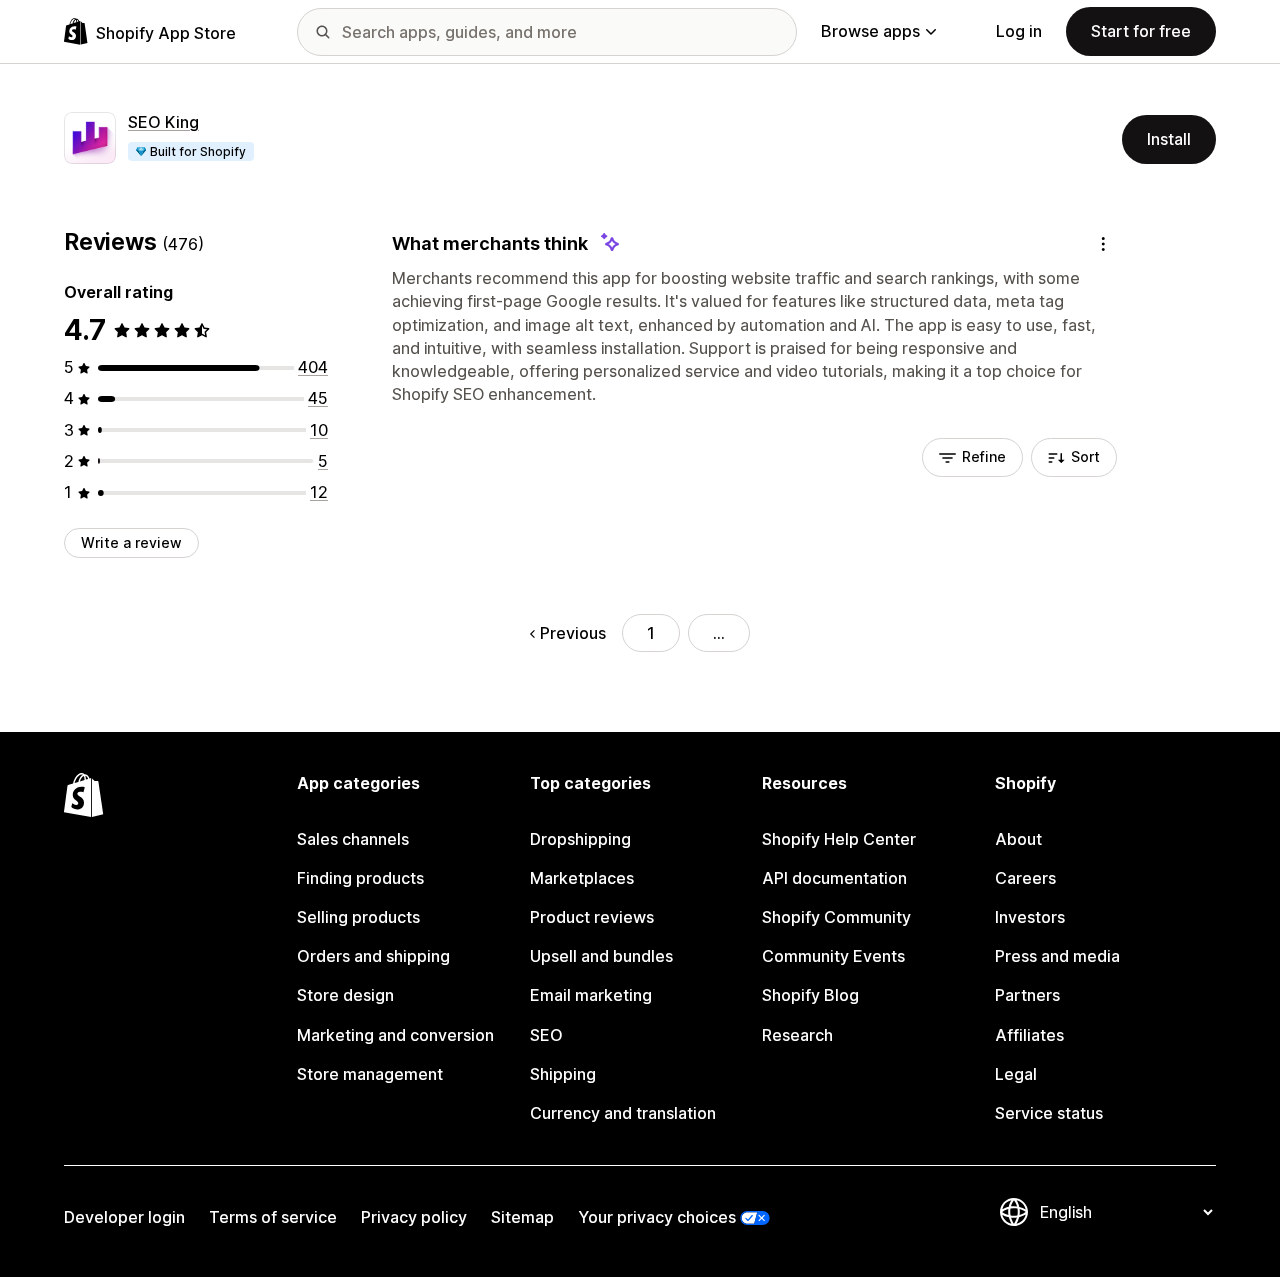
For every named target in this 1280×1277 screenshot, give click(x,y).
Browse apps (870, 31)
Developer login (124, 1217)
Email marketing (591, 995)
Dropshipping (580, 839)
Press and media (1057, 956)
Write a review (131, 542)
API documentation (834, 878)
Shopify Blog (810, 995)
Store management (370, 1074)
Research (797, 1035)
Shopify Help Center (839, 839)
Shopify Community (836, 917)
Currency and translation (623, 1113)
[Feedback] (1103, 243)
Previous (573, 633)
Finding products (360, 878)
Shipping (563, 1074)
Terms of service (273, 1217)
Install (1169, 139)
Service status (1049, 1113)
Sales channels (353, 839)
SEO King (163, 122)
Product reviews (592, 917)
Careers (1025, 878)
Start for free (1141, 31)
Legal (1016, 1074)
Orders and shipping (373, 956)
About (1018, 839)
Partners (1027, 995)
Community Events (833, 956)
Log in (1019, 31)
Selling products (358, 917)
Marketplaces (582, 878)
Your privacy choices (657, 1217)
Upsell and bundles (601, 956)
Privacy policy (414, 1217)
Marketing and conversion (395, 1035)
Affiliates (1029, 1035)
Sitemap (522, 1217)
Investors (1030, 917)
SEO (546, 1035)
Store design (345, 995)
